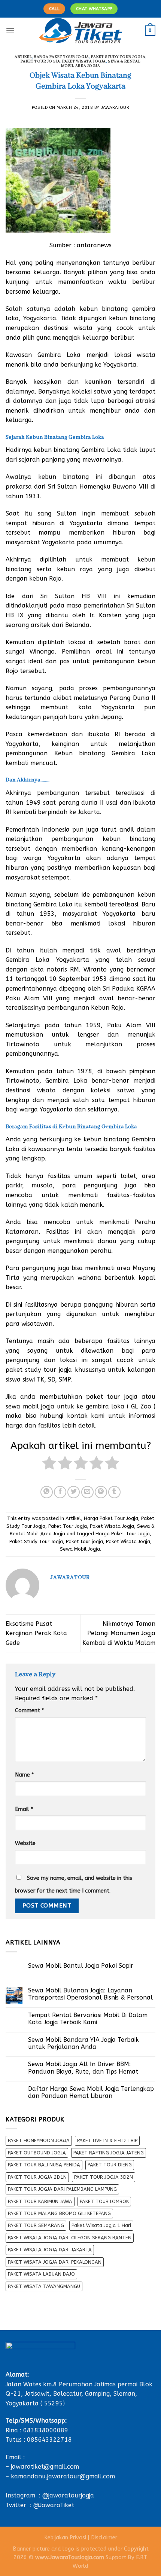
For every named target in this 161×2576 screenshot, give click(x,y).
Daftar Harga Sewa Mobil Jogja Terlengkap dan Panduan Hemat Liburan (91, 2092)
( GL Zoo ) (141, 1406)
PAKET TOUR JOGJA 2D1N (37, 2177)
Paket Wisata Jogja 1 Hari (101, 2225)
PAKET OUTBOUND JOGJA (37, 2153)
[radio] (49, 1464)
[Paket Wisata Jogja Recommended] (81, 31)
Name (24, 1775)
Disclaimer (104, 2538)
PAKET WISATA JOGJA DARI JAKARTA (50, 2250)
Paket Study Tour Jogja (118, 57)
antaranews (94, 245)
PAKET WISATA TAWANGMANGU (44, 2286)
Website (25, 1843)
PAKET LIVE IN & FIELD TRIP (107, 2140)
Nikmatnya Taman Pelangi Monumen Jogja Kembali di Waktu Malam (119, 1633)
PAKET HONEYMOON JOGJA (39, 2140)
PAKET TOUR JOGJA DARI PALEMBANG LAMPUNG (62, 2189)
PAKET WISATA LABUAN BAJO (41, 2274)
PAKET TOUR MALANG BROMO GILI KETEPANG (59, 2213)
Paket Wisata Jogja (84, 62)
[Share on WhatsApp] (47, 1492)
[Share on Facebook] (60, 1492)
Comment (29, 1711)
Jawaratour (115, 108)
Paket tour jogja (84, 1541)
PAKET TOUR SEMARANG (36, 2225)
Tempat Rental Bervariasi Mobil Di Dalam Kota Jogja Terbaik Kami (88, 2019)
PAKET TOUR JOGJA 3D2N (104, 2177)
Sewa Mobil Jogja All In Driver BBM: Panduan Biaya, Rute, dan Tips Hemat (83, 2068)
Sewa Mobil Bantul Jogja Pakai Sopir (81, 1966)
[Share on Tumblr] (114, 1492)
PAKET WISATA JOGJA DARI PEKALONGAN (55, 2262)
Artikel (23, 57)
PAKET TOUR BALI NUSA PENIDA (44, 2165)
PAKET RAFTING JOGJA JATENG (109, 2153)
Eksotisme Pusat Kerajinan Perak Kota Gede (36, 1633)
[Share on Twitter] (74, 1492)
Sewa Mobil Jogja (80, 1549)
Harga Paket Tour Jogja (61, 57)
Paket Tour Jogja (40, 62)
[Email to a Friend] (87, 1492)
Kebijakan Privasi (65, 2538)
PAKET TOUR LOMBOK (104, 2201)
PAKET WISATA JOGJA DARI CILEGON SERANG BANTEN (70, 2238)
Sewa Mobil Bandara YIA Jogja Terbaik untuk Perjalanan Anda (83, 2043)
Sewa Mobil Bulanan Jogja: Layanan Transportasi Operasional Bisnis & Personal (90, 1994)
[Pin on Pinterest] (101, 1492)
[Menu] (10, 30)
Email (24, 1809)
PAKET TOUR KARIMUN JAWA (40, 2201)
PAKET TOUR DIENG (110, 2165)
